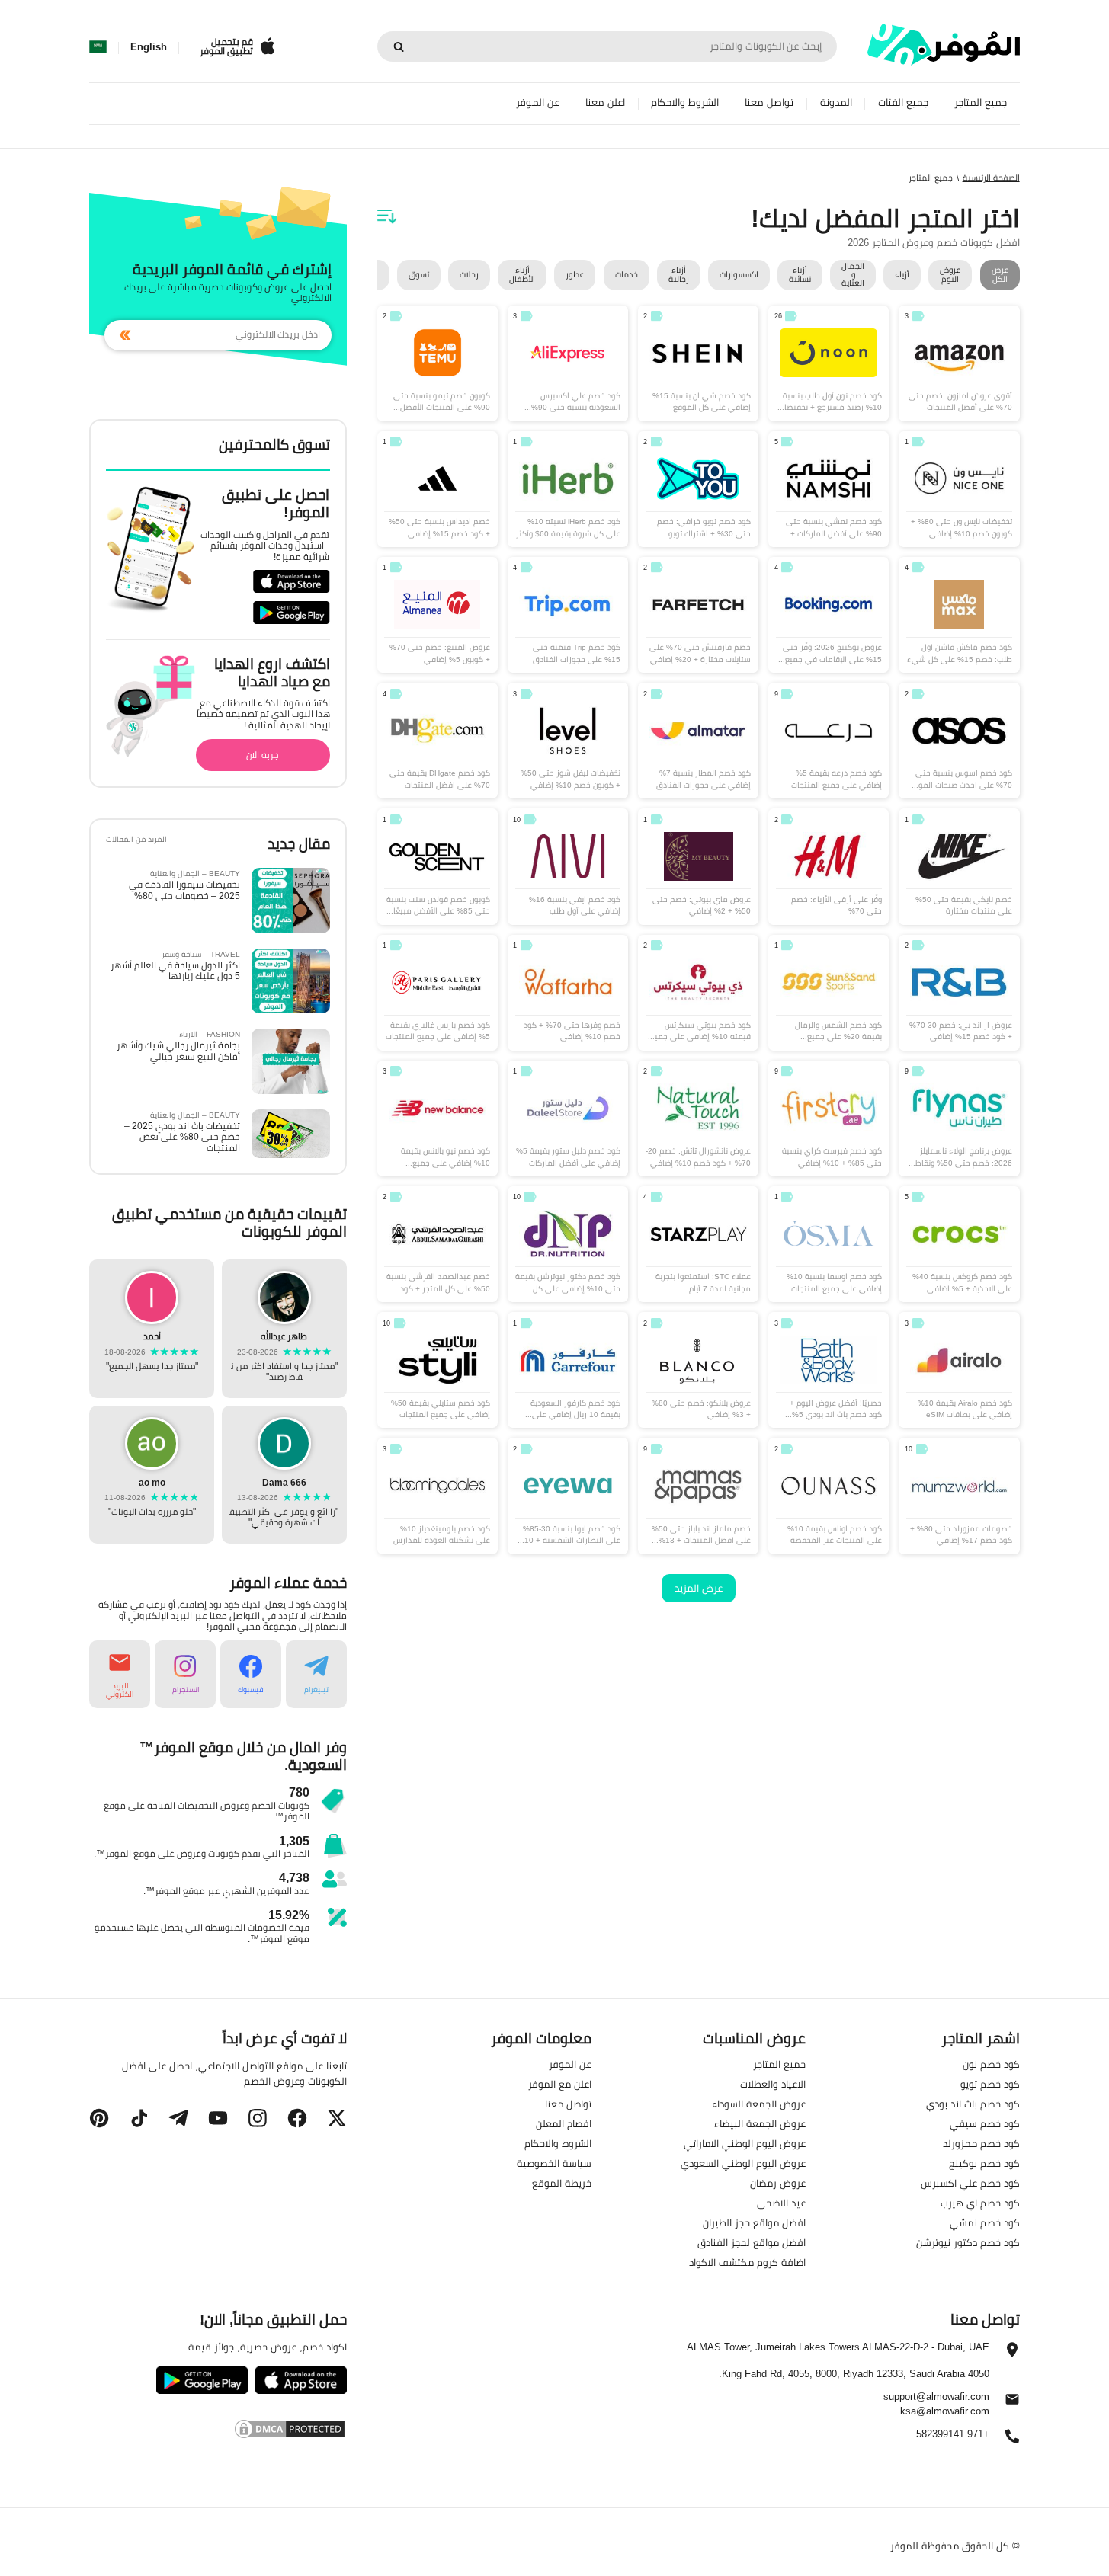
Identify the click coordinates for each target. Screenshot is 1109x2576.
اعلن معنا (605, 102)
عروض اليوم (950, 275)
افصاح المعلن (564, 2123)
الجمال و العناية (853, 275)
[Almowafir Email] (1012, 2402)
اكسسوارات (739, 274)
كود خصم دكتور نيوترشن (968, 2242)
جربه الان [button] (263, 755)
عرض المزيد (699, 1588)
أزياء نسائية (800, 275)
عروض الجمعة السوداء (759, 2104)
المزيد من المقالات (136, 841)
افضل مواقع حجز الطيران (754, 2222)
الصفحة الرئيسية (991, 178)
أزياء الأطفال (522, 275)
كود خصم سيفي (985, 2123)
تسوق (419, 274)
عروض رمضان (778, 2183)
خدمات (627, 274)
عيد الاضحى (781, 2203)
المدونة (836, 102)
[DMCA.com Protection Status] (218, 2428)
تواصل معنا (769, 102)
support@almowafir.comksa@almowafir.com (936, 2403)
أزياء (902, 274)
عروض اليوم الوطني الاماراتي (745, 2143)
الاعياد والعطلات (773, 2084)
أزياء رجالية (679, 275)
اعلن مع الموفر (560, 2084)
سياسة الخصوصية (554, 2163)
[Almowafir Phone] (1012, 2440)
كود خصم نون (991, 2064)
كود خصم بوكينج (984, 2163)
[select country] (98, 47)
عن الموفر (538, 102)
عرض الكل (1000, 275)
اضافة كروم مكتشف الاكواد (747, 2262)
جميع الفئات (903, 102)
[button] (316, 1674)
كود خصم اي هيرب (980, 2203)
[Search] (399, 46)
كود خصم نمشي (985, 2222)
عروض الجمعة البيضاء (760, 2123)
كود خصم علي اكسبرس (970, 2183)
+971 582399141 (953, 2434)
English (149, 47)
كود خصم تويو (990, 2084)
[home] (944, 45)
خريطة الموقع (562, 2183)
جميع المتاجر (981, 102)
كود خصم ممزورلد (981, 2143)
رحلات (469, 274)
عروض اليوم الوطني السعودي (743, 2163)
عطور (575, 274)
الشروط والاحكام (685, 102)
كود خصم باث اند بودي (973, 2104)
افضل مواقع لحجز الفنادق (752, 2242)
